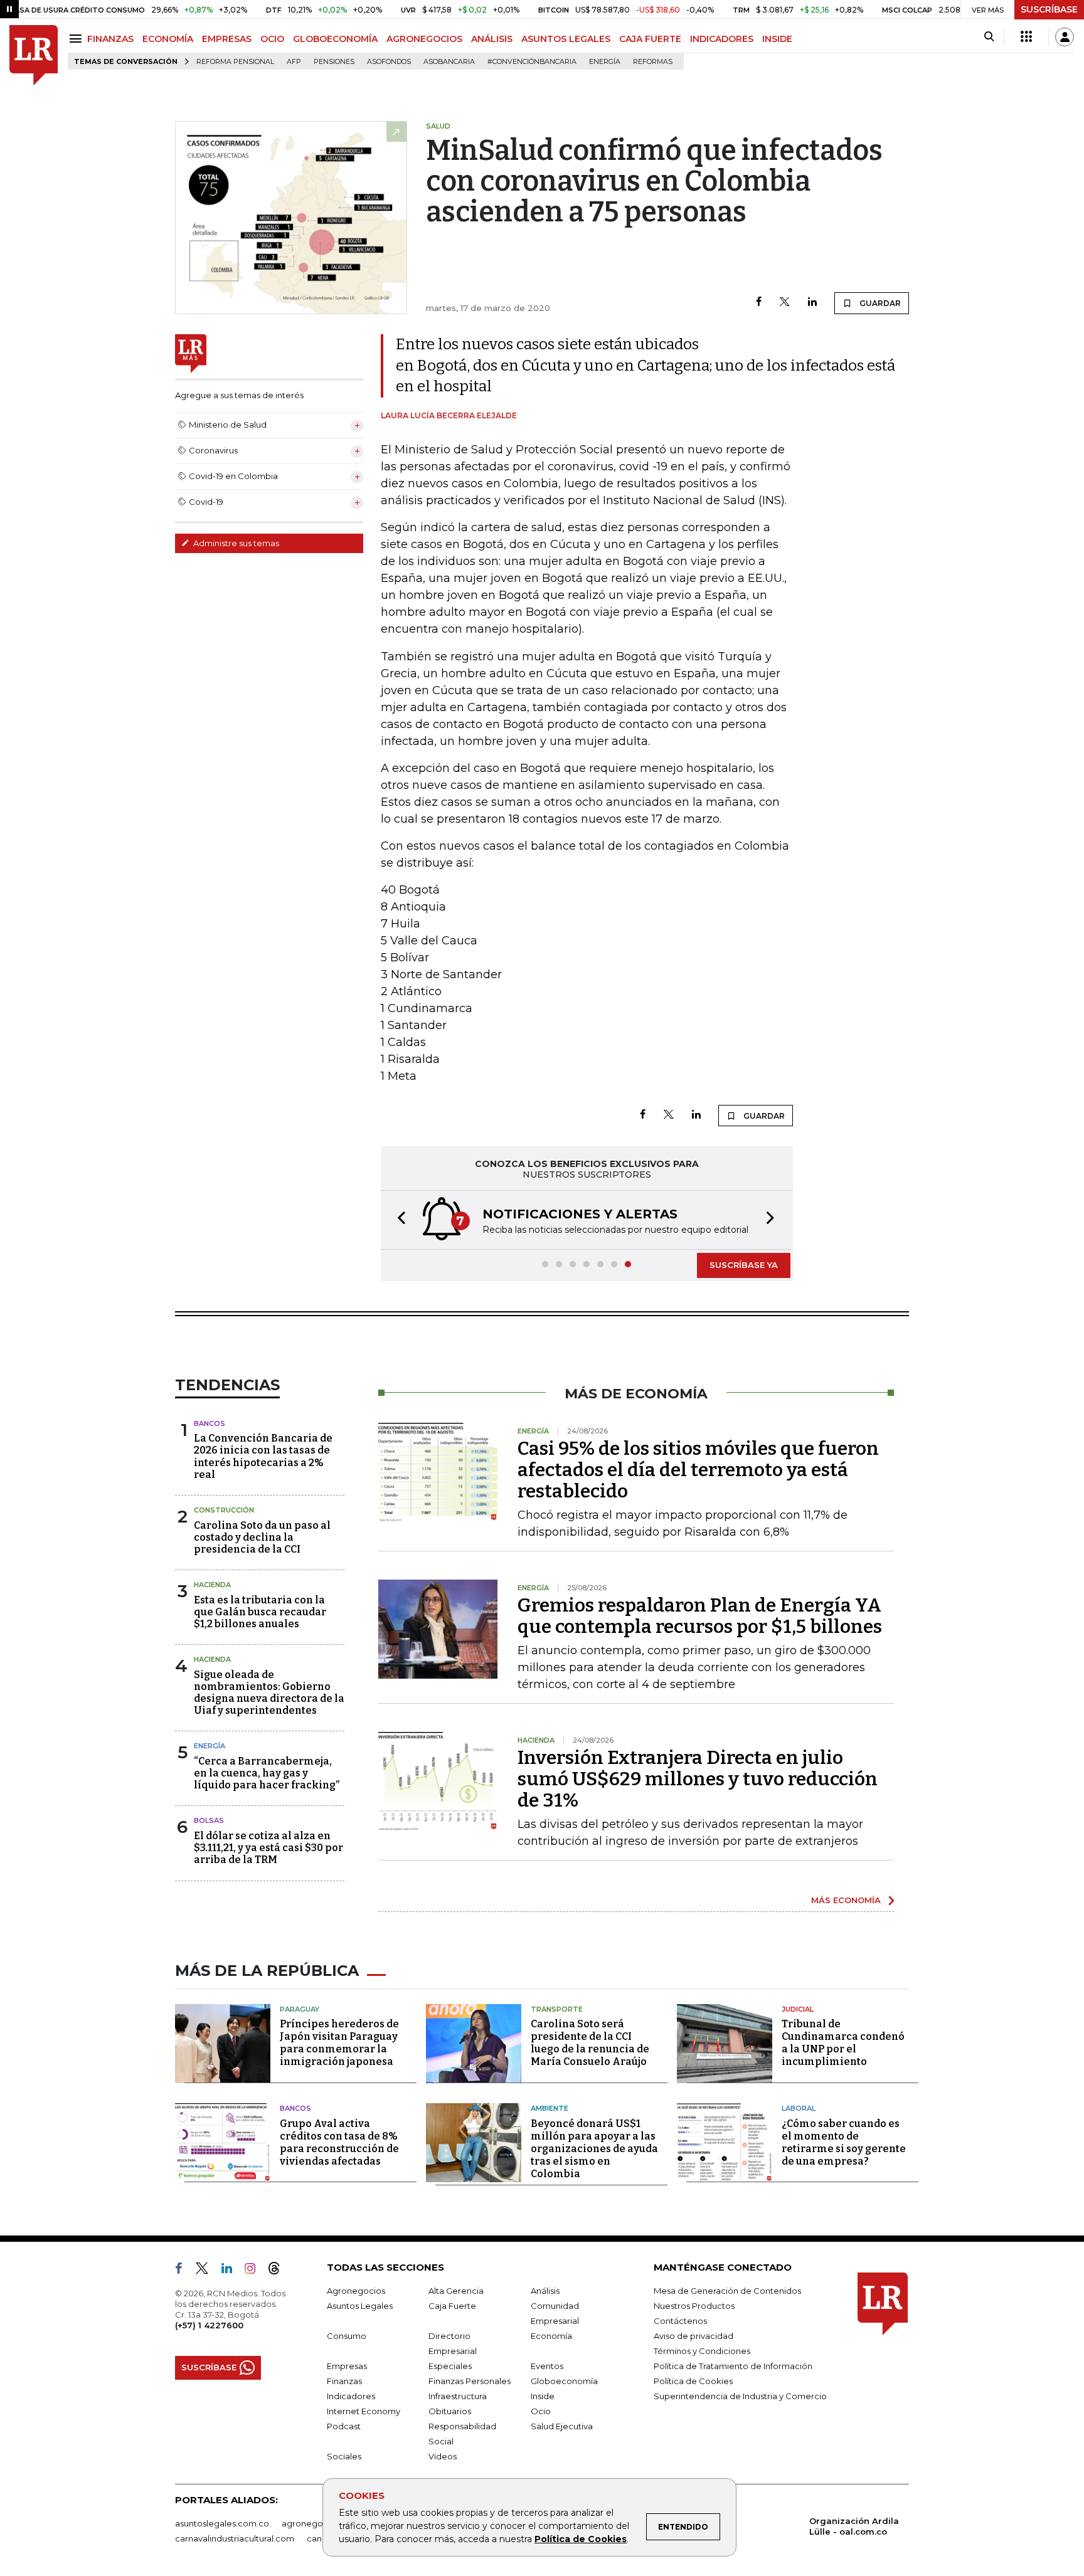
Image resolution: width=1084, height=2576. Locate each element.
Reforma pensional (235, 62)
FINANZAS (110, 39)
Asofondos (389, 62)
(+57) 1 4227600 (209, 2325)
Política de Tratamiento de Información (733, 2366)
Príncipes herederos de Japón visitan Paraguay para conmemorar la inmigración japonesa (339, 2043)
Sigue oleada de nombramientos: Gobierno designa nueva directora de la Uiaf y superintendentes (269, 1693)
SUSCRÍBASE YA (744, 1265)
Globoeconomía (564, 2381)
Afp (294, 62)
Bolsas (209, 1820)
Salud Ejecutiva (562, 2426)
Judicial (798, 2009)
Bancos (210, 1423)
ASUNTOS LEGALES (566, 39)
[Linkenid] (232, 2271)
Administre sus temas (235, 543)
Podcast (344, 2426)
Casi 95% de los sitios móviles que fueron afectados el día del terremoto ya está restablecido (698, 1470)
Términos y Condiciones (702, 2351)
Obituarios (450, 2411)
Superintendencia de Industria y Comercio (740, 2396)
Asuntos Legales (360, 2306)
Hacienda (212, 1585)
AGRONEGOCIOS (424, 39)
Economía (551, 2336)
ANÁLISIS (492, 39)
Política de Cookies (581, 2539)
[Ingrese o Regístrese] (1065, 37)
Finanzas (344, 2381)
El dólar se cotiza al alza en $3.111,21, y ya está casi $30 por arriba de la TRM (268, 1848)
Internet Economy (364, 2411)
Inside (543, 2396)
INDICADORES (722, 39)
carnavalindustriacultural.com (235, 2538)
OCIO (272, 39)
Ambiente (550, 2108)
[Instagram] (255, 2271)
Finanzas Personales (470, 2381)
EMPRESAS (227, 39)
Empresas (347, 2366)
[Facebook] (759, 303)
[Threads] (279, 2271)
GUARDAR (879, 303)
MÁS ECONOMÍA (846, 1900)
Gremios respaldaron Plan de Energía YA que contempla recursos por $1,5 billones (700, 1616)
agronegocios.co (317, 2523)
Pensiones (334, 62)
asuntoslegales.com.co (222, 2523)
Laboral (799, 2108)
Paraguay (300, 2009)
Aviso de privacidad (693, 2336)
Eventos (547, 2366)
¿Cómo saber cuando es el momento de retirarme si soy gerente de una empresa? (844, 2142)
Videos (443, 2456)
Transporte (557, 2009)
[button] (398, 1220)
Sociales (344, 2456)
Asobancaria (449, 62)
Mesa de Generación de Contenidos (727, 2291)
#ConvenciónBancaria (532, 62)
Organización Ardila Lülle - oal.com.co (854, 2526)
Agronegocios (356, 2291)
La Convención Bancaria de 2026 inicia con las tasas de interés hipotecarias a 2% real (263, 1456)
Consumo (347, 2336)
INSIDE (777, 39)
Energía (605, 62)
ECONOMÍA (168, 39)
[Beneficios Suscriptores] (1026, 37)
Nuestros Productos (694, 2306)
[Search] (989, 37)
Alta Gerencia (456, 2291)
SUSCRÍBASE (1049, 9)
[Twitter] (785, 303)
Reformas (653, 62)
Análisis (545, 2291)
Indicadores (351, 2396)
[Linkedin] (812, 303)
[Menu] (77, 39)
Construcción (224, 1510)
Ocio (541, 2411)
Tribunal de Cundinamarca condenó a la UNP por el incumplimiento (843, 2043)
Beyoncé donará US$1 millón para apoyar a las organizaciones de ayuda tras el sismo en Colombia (594, 2149)
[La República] (34, 55)
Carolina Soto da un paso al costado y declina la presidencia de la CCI (262, 1537)
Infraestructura (458, 2396)
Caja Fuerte (452, 2306)
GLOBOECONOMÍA (335, 39)
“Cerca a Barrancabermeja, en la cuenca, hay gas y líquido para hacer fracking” (267, 1773)
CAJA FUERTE (650, 39)
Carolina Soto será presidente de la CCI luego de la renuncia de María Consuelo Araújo (590, 2043)
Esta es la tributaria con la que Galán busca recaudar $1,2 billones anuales (260, 1612)
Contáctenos (680, 2321)
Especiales (450, 2366)
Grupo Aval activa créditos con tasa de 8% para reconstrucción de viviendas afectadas (339, 2142)
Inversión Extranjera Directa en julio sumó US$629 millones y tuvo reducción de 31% (698, 1779)
